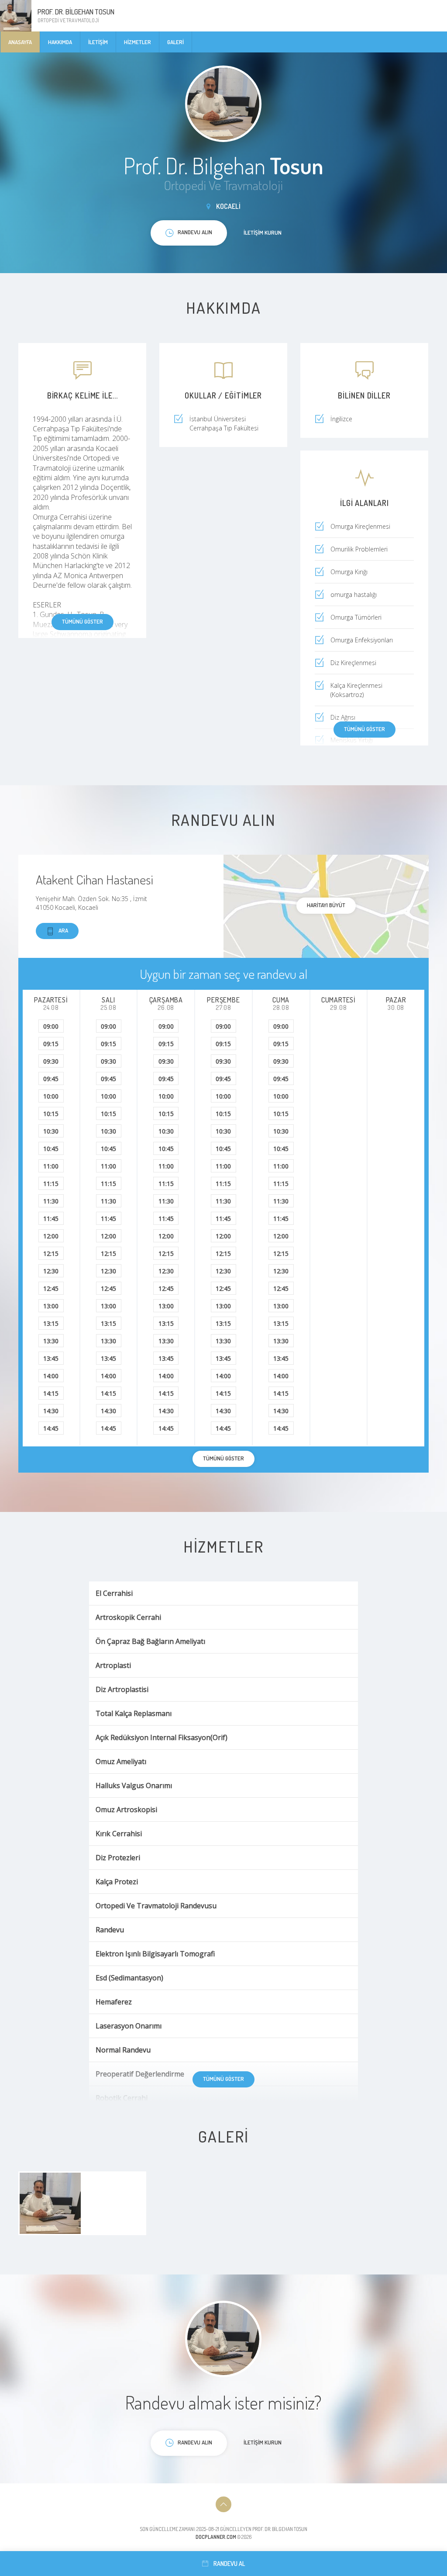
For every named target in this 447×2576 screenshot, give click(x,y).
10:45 (51, 1149)
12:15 (51, 1253)
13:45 (51, 1358)
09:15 (51, 1044)
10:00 (51, 1096)
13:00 (51, 1306)
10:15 (51, 1114)
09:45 (51, 1079)
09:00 (51, 1026)
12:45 (51, 1288)
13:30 (51, 1341)
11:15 (51, 1184)
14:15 (51, 1393)
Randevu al (229, 2564)
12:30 (51, 1271)
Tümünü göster (83, 621)
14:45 (51, 1428)
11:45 (51, 1219)
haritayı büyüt (326, 905)
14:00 (51, 1376)
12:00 (51, 1236)
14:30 (51, 1411)
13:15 (51, 1323)
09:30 (51, 1061)
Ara (63, 930)
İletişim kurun (263, 232)
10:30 (51, 1131)
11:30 (51, 1201)
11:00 (51, 1166)
